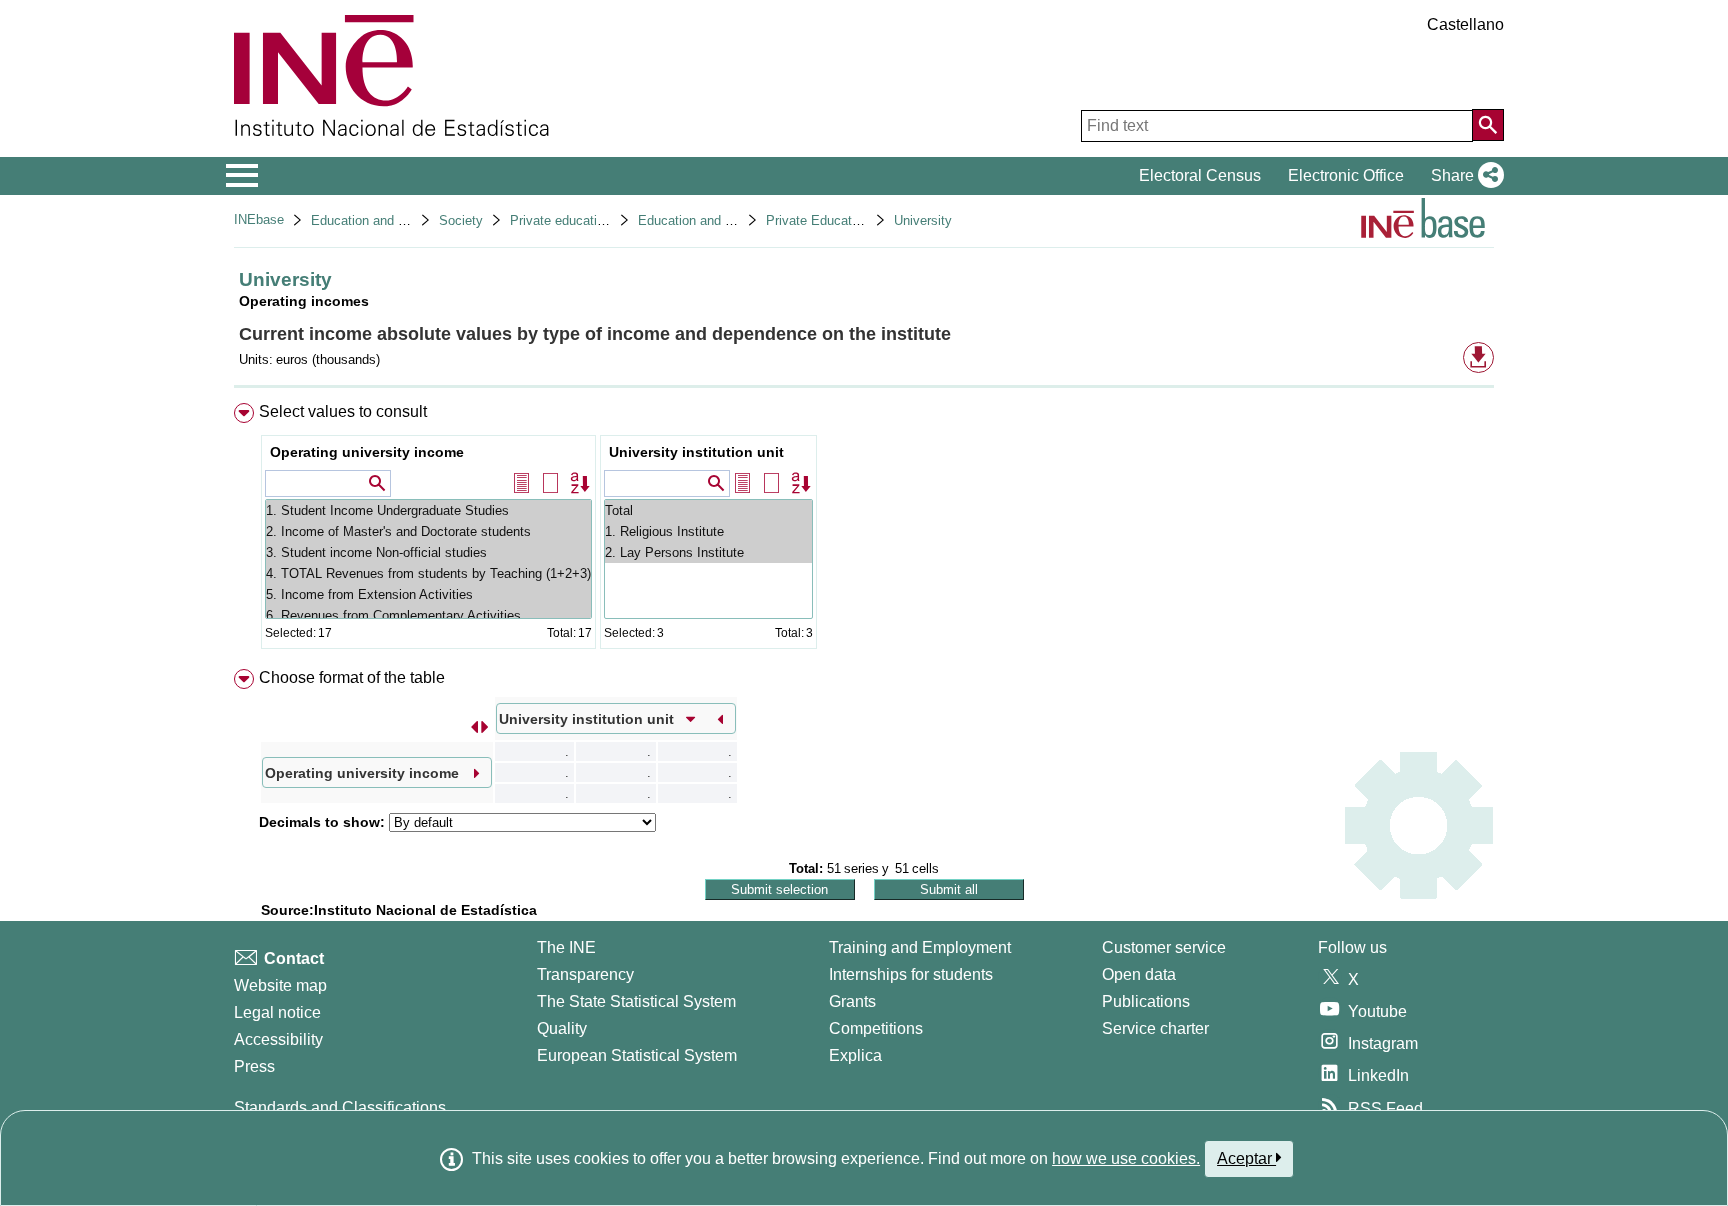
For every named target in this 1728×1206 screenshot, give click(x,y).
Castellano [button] (1465, 24)
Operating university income (367, 452)
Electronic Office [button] (1346, 175)
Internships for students (911, 974)
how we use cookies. (1126, 1158)
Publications (1146, 1001)
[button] (1463, 176)
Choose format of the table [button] (352, 677)
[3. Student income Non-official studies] (428, 552)
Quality (562, 1028)
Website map (280, 985)
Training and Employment (920, 947)
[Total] (708, 510)
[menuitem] (864, 530)
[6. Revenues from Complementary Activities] (428, 615)
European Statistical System (637, 1055)
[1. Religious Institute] (708, 531)
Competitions (876, 1028)
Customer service (1164, 947)
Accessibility (278, 1039)
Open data (1139, 974)
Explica (855, 1055)
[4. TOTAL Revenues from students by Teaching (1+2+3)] (428, 573)
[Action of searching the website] (1488, 125)
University (923, 220)
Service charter (1155, 1028)
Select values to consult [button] (343, 411)
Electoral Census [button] (1200, 175)
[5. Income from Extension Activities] (428, 594)
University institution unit (696, 452)
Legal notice (277, 1012)
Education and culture (374, 220)
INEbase (259, 219)
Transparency (585, 974)
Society (461, 220)
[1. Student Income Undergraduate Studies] (428, 510)
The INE (566, 947)
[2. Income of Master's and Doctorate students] (428, 531)
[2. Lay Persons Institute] (708, 552)
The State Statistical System (636, 1001)
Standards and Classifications (340, 1107)
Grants (852, 1001)
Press (254, 1066)
